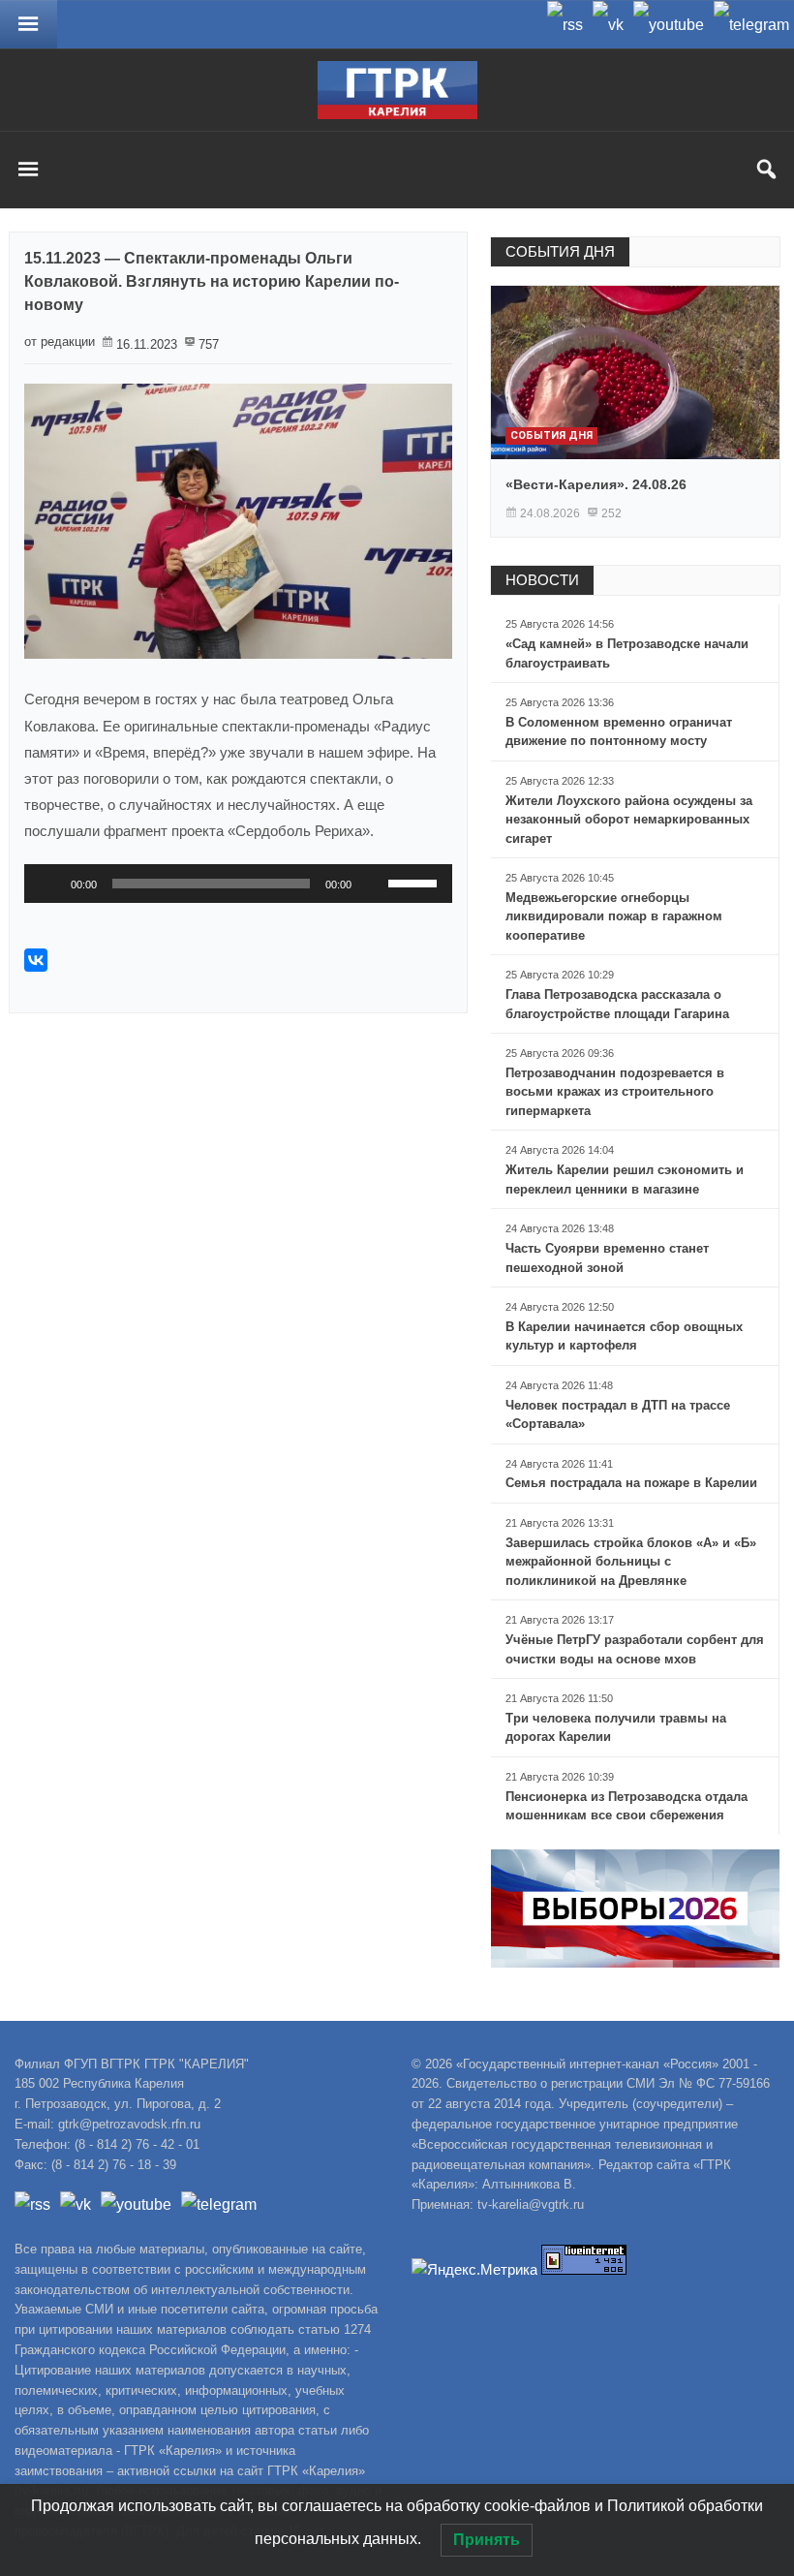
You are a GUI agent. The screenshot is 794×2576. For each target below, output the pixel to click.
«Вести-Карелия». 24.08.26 (596, 484)
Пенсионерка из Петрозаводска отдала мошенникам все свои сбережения (626, 1806)
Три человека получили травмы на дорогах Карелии (616, 1728)
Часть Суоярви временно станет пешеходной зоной (607, 1258)
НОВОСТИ (542, 580)
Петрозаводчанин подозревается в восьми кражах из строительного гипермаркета (615, 1092)
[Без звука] (373, 884)
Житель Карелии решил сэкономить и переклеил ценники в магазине (625, 1179)
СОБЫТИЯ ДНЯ (560, 251)
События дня (551, 435)
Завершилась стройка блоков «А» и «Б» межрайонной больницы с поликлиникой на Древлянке (631, 1562)
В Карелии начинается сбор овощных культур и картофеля (624, 1336)
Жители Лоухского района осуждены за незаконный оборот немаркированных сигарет (629, 820)
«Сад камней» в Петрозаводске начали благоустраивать (627, 653)
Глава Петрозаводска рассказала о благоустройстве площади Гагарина (617, 1004)
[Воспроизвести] (49, 884)
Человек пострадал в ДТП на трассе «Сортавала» (618, 1415)
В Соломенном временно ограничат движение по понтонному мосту (619, 732)
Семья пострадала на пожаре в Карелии (631, 1483)
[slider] (415, 882)
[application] (238, 884)
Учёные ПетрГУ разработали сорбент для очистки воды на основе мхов (635, 1649)
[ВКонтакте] (36, 960)
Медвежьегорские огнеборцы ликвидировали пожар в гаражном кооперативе (614, 916)
